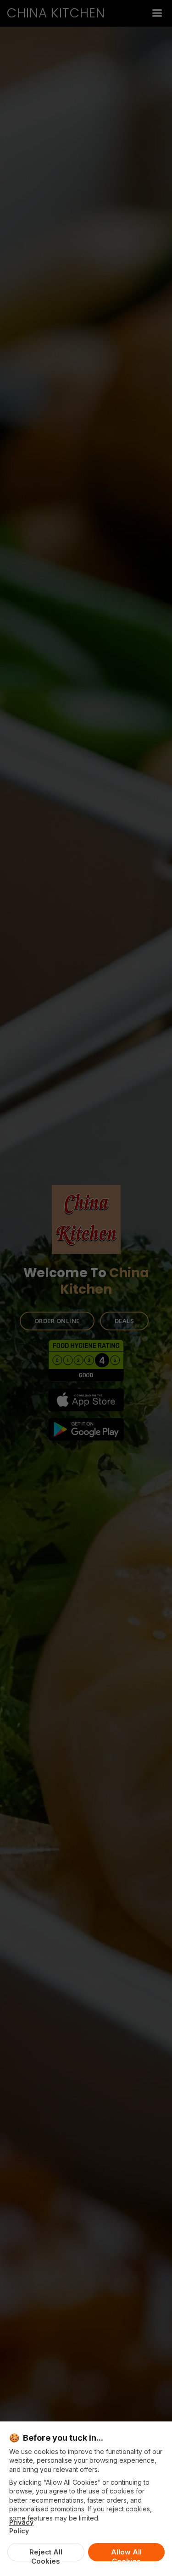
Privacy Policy (21, 2526)
